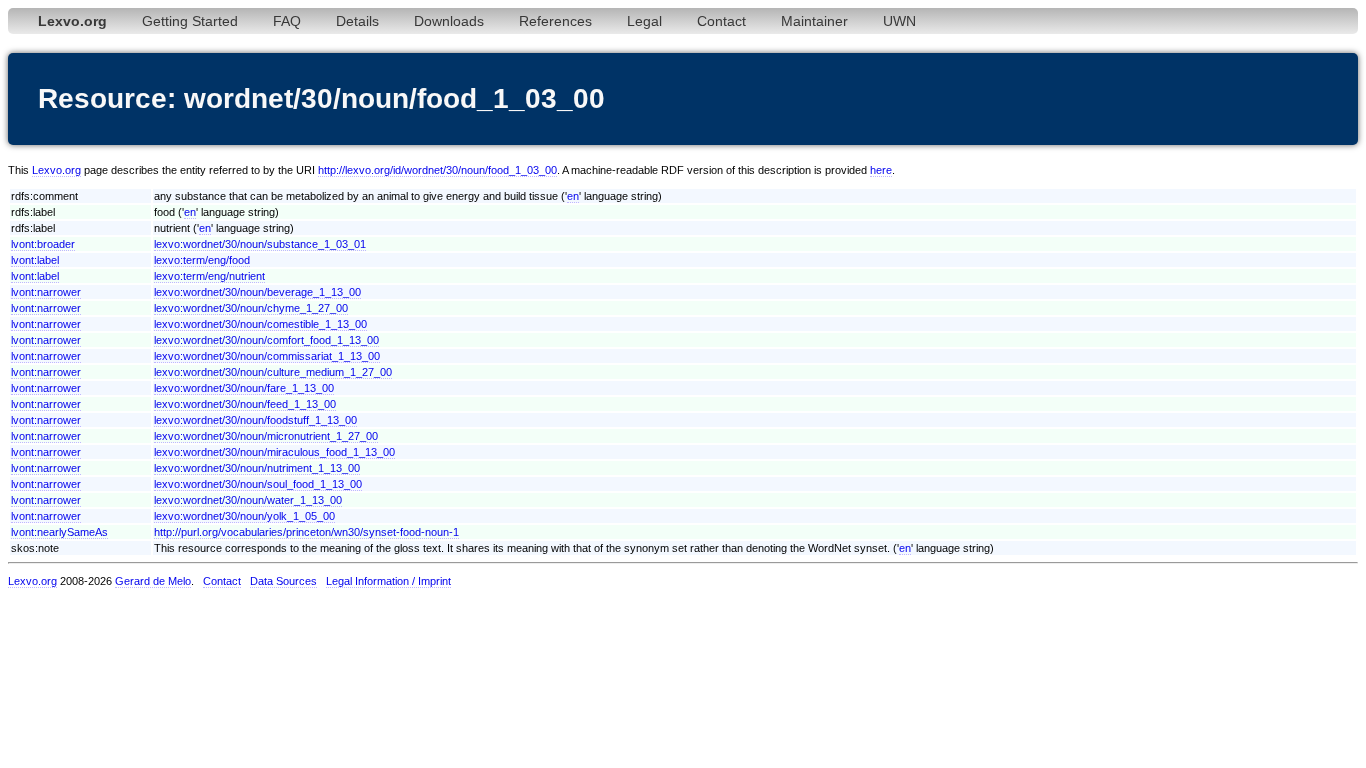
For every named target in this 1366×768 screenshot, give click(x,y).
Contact (721, 21)
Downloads (449, 21)
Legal (644, 21)
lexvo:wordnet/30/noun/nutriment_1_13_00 (257, 468)
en (573, 196)
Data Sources (283, 581)
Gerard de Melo (153, 581)
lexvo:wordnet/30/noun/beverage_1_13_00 (257, 292)
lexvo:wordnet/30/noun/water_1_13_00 (248, 500)
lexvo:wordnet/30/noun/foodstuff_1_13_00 (255, 420)
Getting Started (190, 21)
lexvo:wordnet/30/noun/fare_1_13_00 (244, 388)
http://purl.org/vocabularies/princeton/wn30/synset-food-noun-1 (306, 532)
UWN (899, 21)
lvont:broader (43, 244)
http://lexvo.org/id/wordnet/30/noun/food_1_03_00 (437, 170)
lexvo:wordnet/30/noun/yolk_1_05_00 (244, 516)
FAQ (287, 21)
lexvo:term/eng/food (202, 260)
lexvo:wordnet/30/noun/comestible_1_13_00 (260, 324)
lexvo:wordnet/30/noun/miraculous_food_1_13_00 (274, 452)
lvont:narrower (46, 292)
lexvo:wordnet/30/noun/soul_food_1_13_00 (258, 484)
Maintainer (814, 21)
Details (357, 21)
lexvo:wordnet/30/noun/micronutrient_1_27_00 (266, 436)
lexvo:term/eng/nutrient (209, 276)
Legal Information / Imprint (388, 581)
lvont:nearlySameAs (59, 532)
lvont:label (35, 260)
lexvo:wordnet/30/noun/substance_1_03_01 (260, 244)
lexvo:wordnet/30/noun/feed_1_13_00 (245, 404)
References (555, 21)
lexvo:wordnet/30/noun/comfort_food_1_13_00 (266, 340)
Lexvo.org (56, 170)
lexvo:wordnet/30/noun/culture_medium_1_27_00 (273, 372)
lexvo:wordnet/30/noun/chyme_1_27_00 (251, 308)
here (881, 170)
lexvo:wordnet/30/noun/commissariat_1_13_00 (267, 356)
